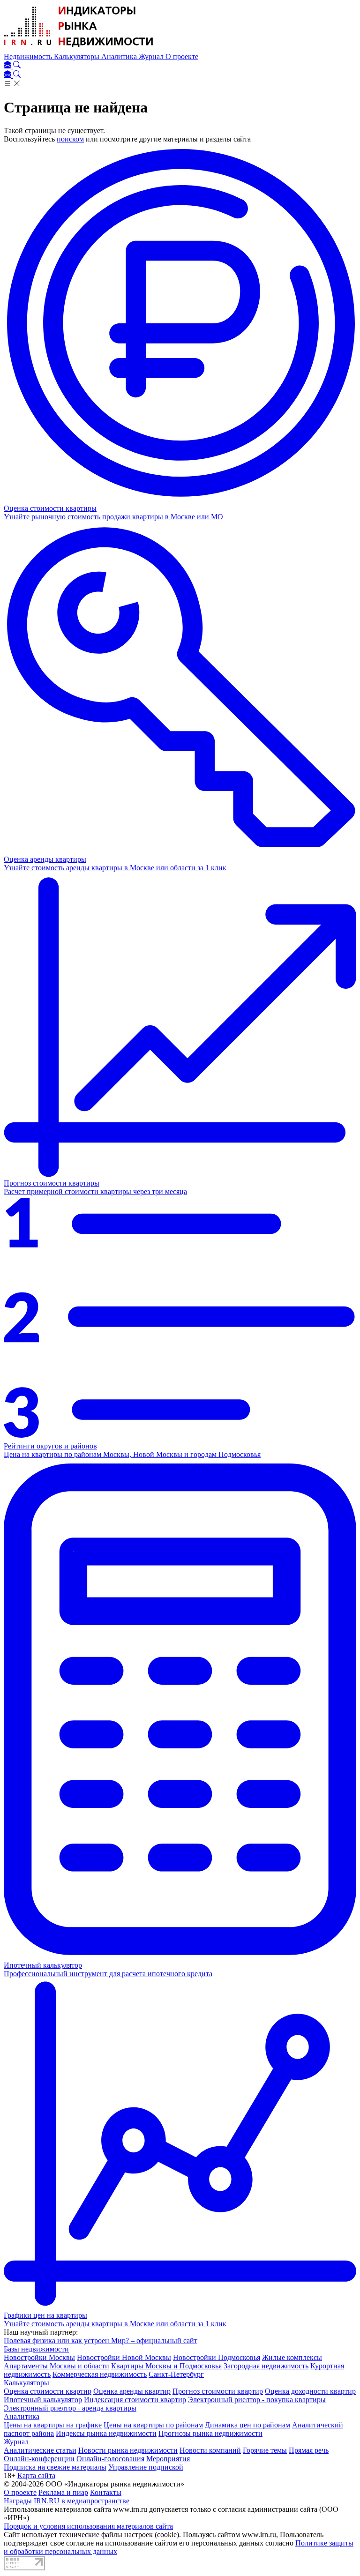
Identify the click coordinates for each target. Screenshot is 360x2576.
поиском (70, 139)
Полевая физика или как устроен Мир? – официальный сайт (101, 2341)
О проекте (182, 56)
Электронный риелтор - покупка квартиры (257, 2400)
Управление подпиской (146, 2467)
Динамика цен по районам (247, 2425)
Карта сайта (36, 2475)
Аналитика (120, 56)
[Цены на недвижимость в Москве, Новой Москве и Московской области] (79, 48)
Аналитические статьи (40, 2450)
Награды (18, 2501)
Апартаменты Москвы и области (56, 2366)
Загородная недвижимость (266, 2366)
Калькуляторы (78, 56)
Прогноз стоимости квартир (218, 2391)
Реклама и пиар (63, 2492)
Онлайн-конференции (39, 2459)
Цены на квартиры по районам (153, 2425)
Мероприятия (168, 2459)
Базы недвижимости (36, 2349)
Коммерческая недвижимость (100, 2374)
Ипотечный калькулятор (43, 2400)
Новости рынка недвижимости (128, 2450)
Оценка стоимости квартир (48, 2391)
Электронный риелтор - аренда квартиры (70, 2408)
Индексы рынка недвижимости (106, 2433)
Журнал (152, 56)
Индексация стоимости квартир (135, 2400)
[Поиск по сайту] (17, 66)
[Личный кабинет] (8, 66)
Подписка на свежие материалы (55, 2467)
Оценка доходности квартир (310, 2391)
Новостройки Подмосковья (217, 2357)
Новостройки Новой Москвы (124, 2357)
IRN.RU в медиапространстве (82, 2501)
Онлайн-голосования (110, 2459)
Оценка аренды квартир (132, 2391)
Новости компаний (210, 2450)
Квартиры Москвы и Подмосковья (166, 2366)
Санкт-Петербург (176, 2374)
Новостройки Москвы (39, 2357)
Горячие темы (265, 2450)
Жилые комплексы (292, 2357)
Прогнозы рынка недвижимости (210, 2433)
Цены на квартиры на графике (53, 2425)
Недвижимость (29, 56)
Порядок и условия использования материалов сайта (88, 2526)
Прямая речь (309, 2450)
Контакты (106, 2492)
